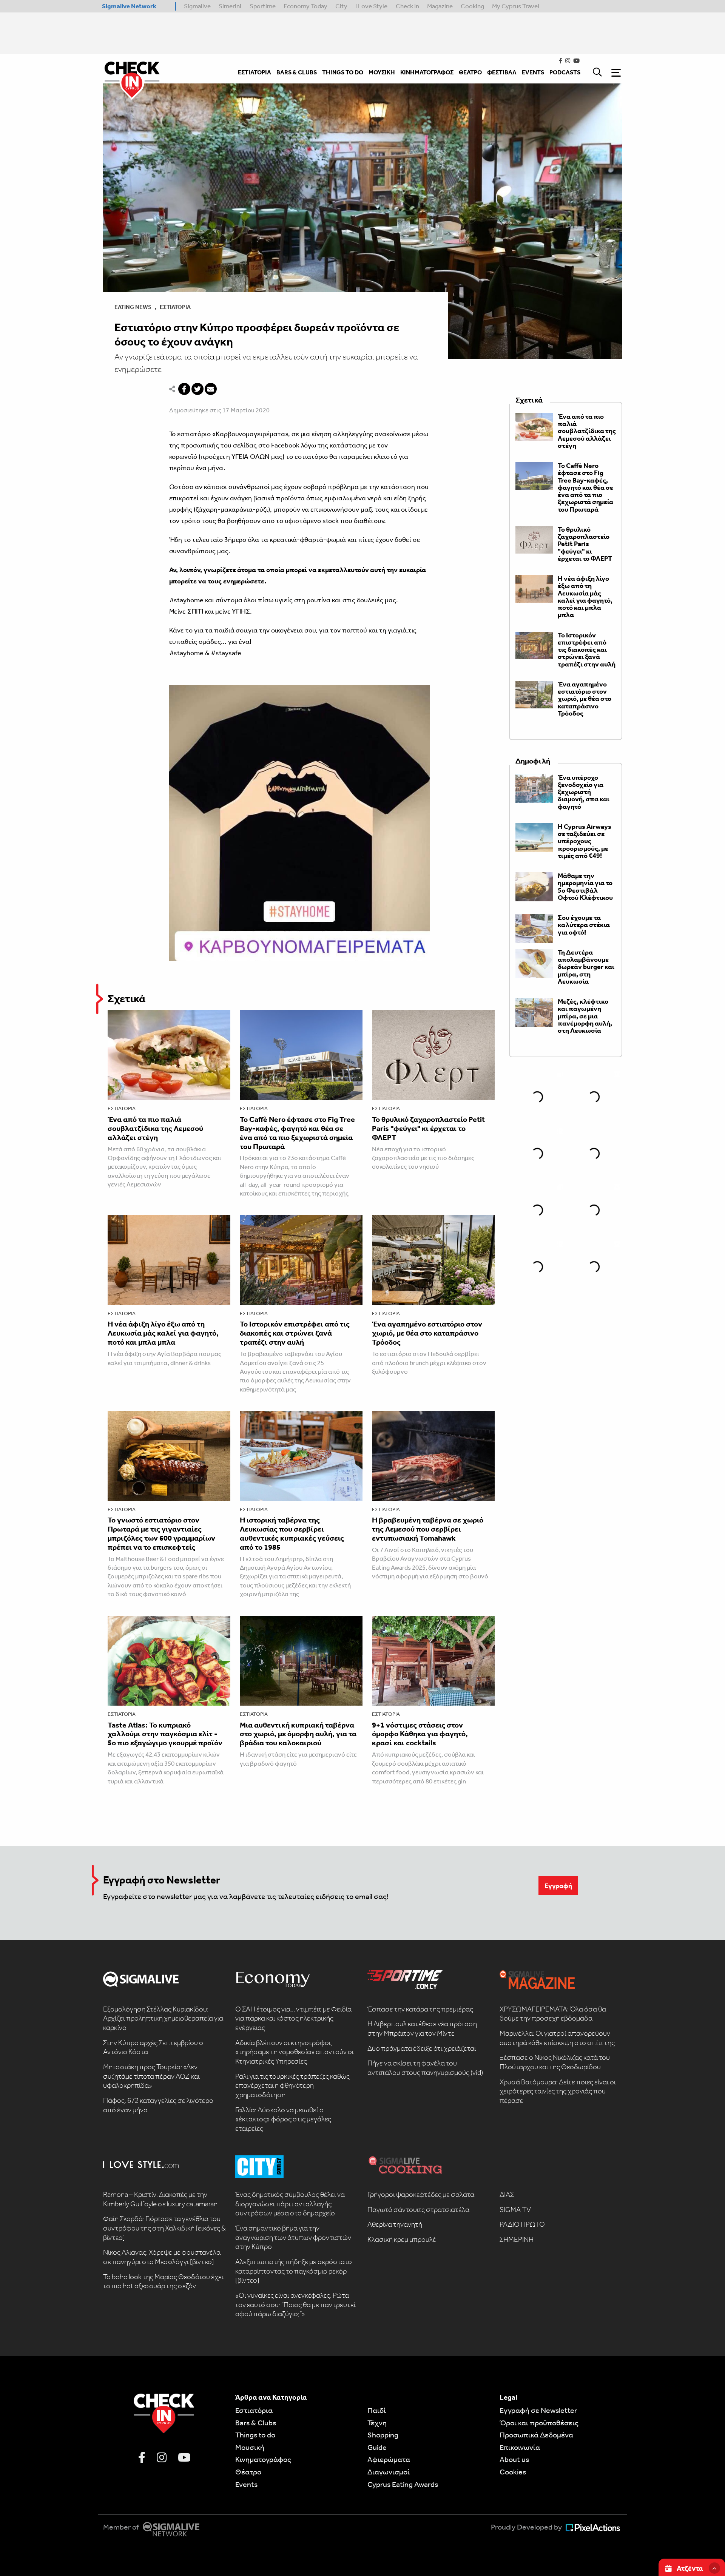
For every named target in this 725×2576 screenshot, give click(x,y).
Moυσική (250, 2447)
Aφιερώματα (389, 2459)
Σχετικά (126, 999)
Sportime (263, 6)
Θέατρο (248, 2472)
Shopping (383, 2435)
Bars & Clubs (256, 2423)
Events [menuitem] (533, 72)
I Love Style (371, 6)
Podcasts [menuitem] (565, 72)
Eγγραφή (558, 1886)
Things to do (255, 2435)
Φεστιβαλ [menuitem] (502, 72)
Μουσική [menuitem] (382, 72)
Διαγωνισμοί (389, 2472)
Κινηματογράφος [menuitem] (427, 72)
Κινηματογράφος (263, 2459)
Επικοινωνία (520, 2447)
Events (246, 2484)
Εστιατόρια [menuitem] (255, 72)
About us (514, 2459)
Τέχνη (377, 2423)
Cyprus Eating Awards (403, 2484)
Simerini (230, 6)
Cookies (513, 2472)
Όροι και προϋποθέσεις (539, 2423)
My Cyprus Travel (516, 6)
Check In (407, 6)
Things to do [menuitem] (343, 72)
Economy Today (305, 6)
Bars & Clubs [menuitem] (297, 72)
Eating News (133, 307)
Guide (377, 2447)
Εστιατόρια (175, 307)
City (341, 6)
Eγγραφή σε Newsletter (538, 2410)
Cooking (472, 6)
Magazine (440, 6)
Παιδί (377, 2410)
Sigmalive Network (129, 6)
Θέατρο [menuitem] (470, 72)
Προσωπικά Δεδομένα (536, 2435)
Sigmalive (197, 6)
